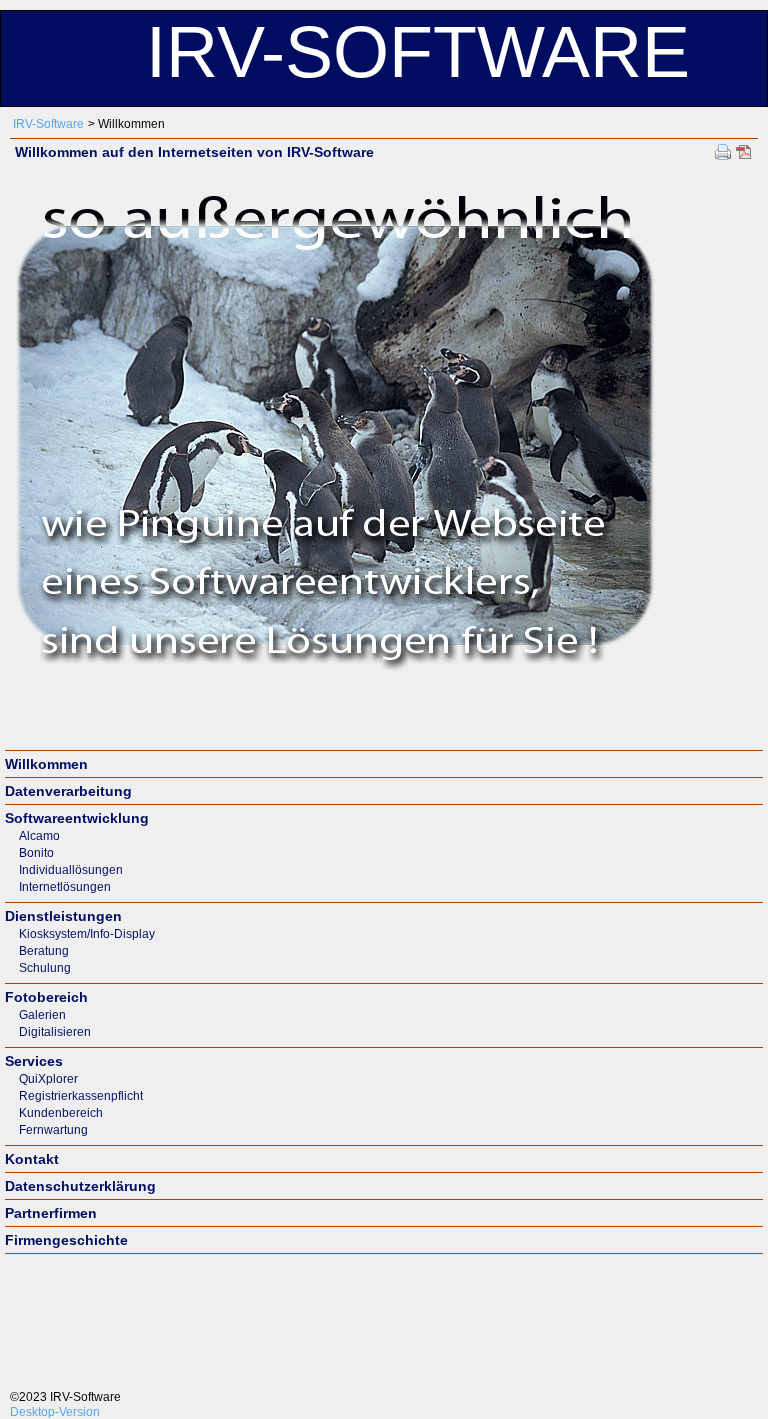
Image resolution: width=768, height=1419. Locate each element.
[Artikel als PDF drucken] (744, 151)
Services (34, 1061)
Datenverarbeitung (68, 791)
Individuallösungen (71, 870)
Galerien (42, 1015)
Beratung (44, 951)
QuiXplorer (48, 1079)
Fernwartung (53, 1130)
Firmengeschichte (66, 1240)
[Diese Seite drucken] (723, 151)
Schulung (45, 968)
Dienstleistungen (63, 916)
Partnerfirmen (51, 1213)
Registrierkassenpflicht (81, 1096)
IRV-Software (48, 124)
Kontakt (32, 1159)
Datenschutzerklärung (80, 1186)
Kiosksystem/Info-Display (87, 934)
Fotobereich (46, 997)
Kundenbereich (61, 1113)
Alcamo (39, 836)
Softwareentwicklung (77, 818)
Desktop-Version (55, 1412)
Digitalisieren (55, 1032)
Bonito (36, 853)
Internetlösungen (65, 887)
